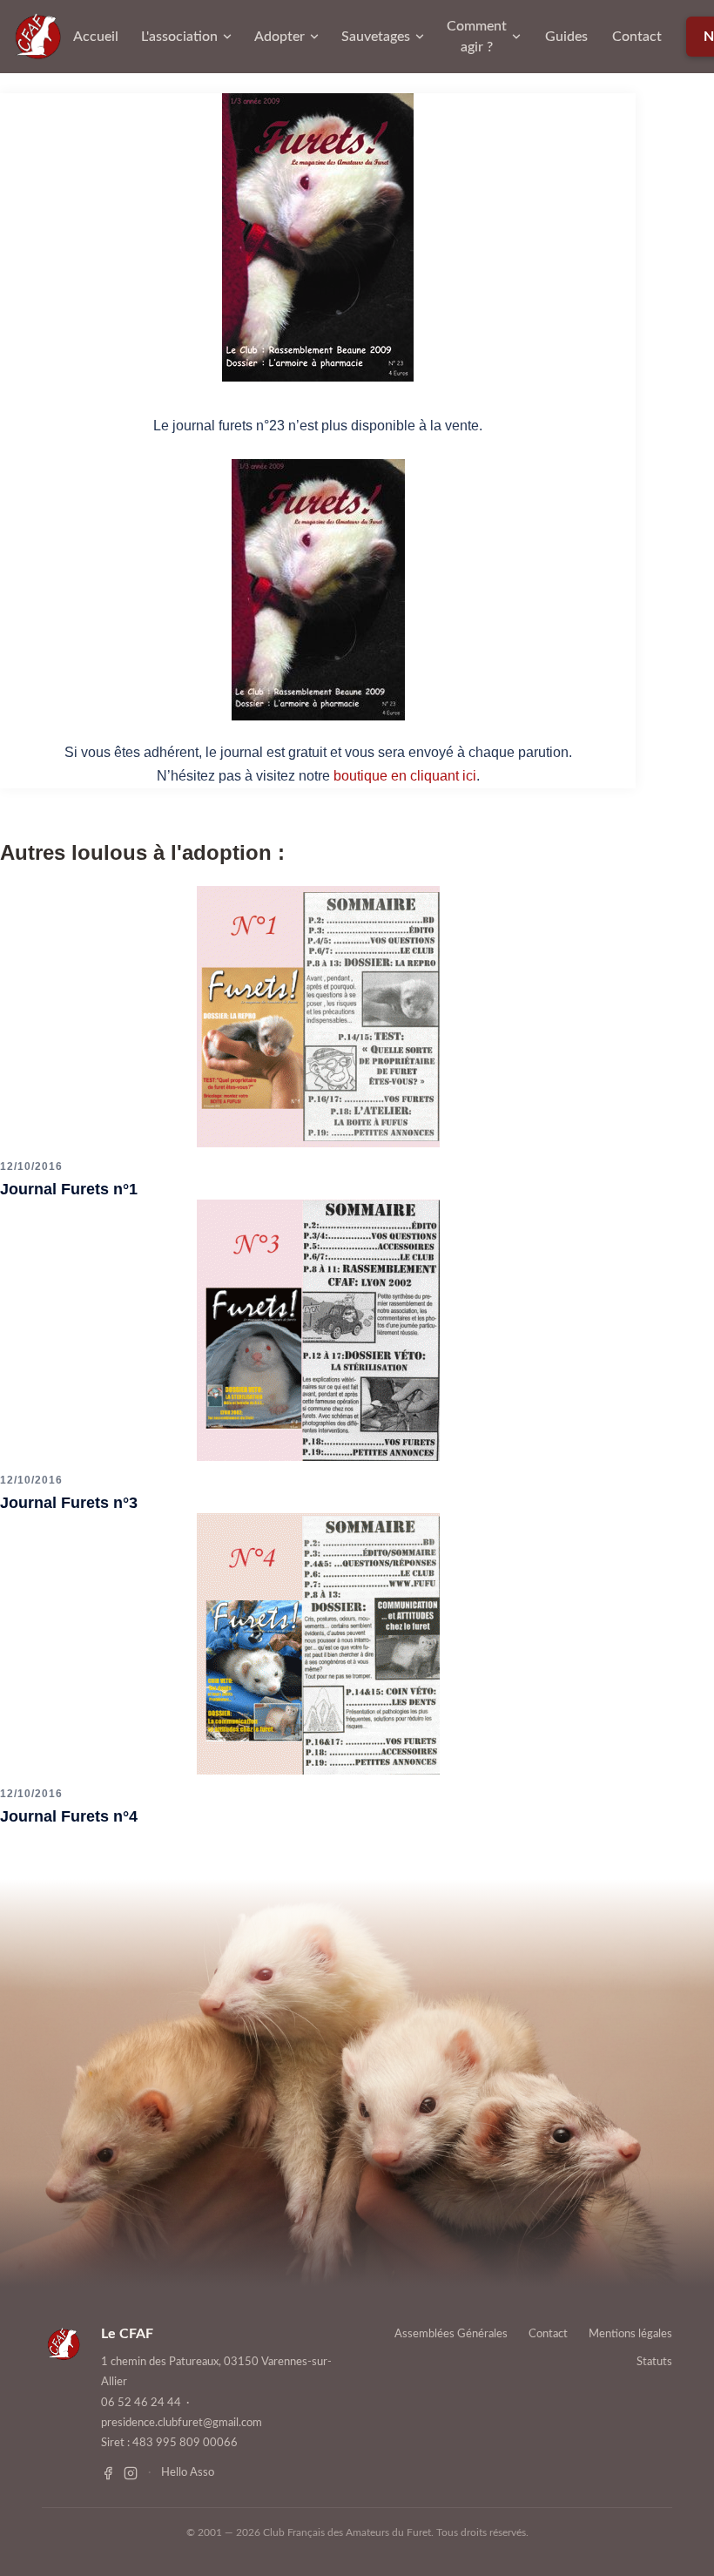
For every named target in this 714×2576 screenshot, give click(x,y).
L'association (179, 37)
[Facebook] (108, 2473)
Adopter (280, 37)
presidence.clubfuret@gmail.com (182, 2423)
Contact (637, 37)
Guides (566, 37)
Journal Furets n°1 (69, 1189)
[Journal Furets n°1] (318, 1016)
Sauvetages (376, 37)
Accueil (96, 37)
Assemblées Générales (451, 2334)
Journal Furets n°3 (69, 1503)
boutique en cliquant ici (405, 776)
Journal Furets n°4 (69, 1816)
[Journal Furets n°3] (318, 1329)
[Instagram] (131, 2473)
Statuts (654, 2362)
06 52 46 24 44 (141, 2403)
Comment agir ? (477, 37)
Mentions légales (630, 2334)
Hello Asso (188, 2473)
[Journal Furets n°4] (318, 1643)
